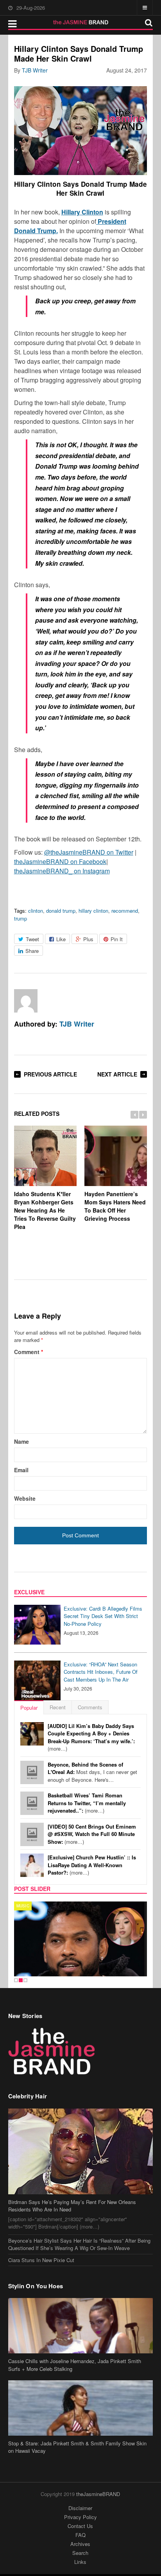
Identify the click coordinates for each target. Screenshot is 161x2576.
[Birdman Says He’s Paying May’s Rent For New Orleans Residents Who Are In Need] (81, 2151)
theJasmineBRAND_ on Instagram (62, 871)
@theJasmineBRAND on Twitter (89, 852)
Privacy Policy (80, 2517)
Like (61, 939)
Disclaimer (80, 2508)
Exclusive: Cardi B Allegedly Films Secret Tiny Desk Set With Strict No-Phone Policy (103, 1616)
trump (21, 918)
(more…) (91, 1737)
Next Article (117, 1074)
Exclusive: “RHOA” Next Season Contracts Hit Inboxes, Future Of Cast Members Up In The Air (101, 1672)
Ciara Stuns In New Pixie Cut (41, 2260)
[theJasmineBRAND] (81, 22)
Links (80, 2562)
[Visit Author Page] (26, 1001)
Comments (90, 1707)
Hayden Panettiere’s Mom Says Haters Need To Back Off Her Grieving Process (115, 1206)
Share (32, 951)
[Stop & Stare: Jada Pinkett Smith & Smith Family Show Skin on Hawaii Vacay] (81, 2408)
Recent (58, 1707)
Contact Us (80, 2526)
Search (80, 2553)
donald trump (61, 911)
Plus (88, 939)
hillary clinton (93, 911)
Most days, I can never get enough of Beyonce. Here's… (92, 1772)
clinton (36, 911)
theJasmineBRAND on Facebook (60, 861)
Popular (29, 1708)
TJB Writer (35, 70)
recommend (125, 911)
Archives (80, 2544)
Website (25, 1498)
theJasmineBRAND (98, 2494)
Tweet (32, 939)
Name (21, 1441)
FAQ (80, 2535)
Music (23, 1906)
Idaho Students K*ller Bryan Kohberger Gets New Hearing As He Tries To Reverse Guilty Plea (45, 1210)
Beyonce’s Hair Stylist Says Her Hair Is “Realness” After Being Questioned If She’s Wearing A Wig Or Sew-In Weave (79, 2244)
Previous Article (50, 1074)
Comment (29, 1352)
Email (21, 1470)
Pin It (117, 939)
